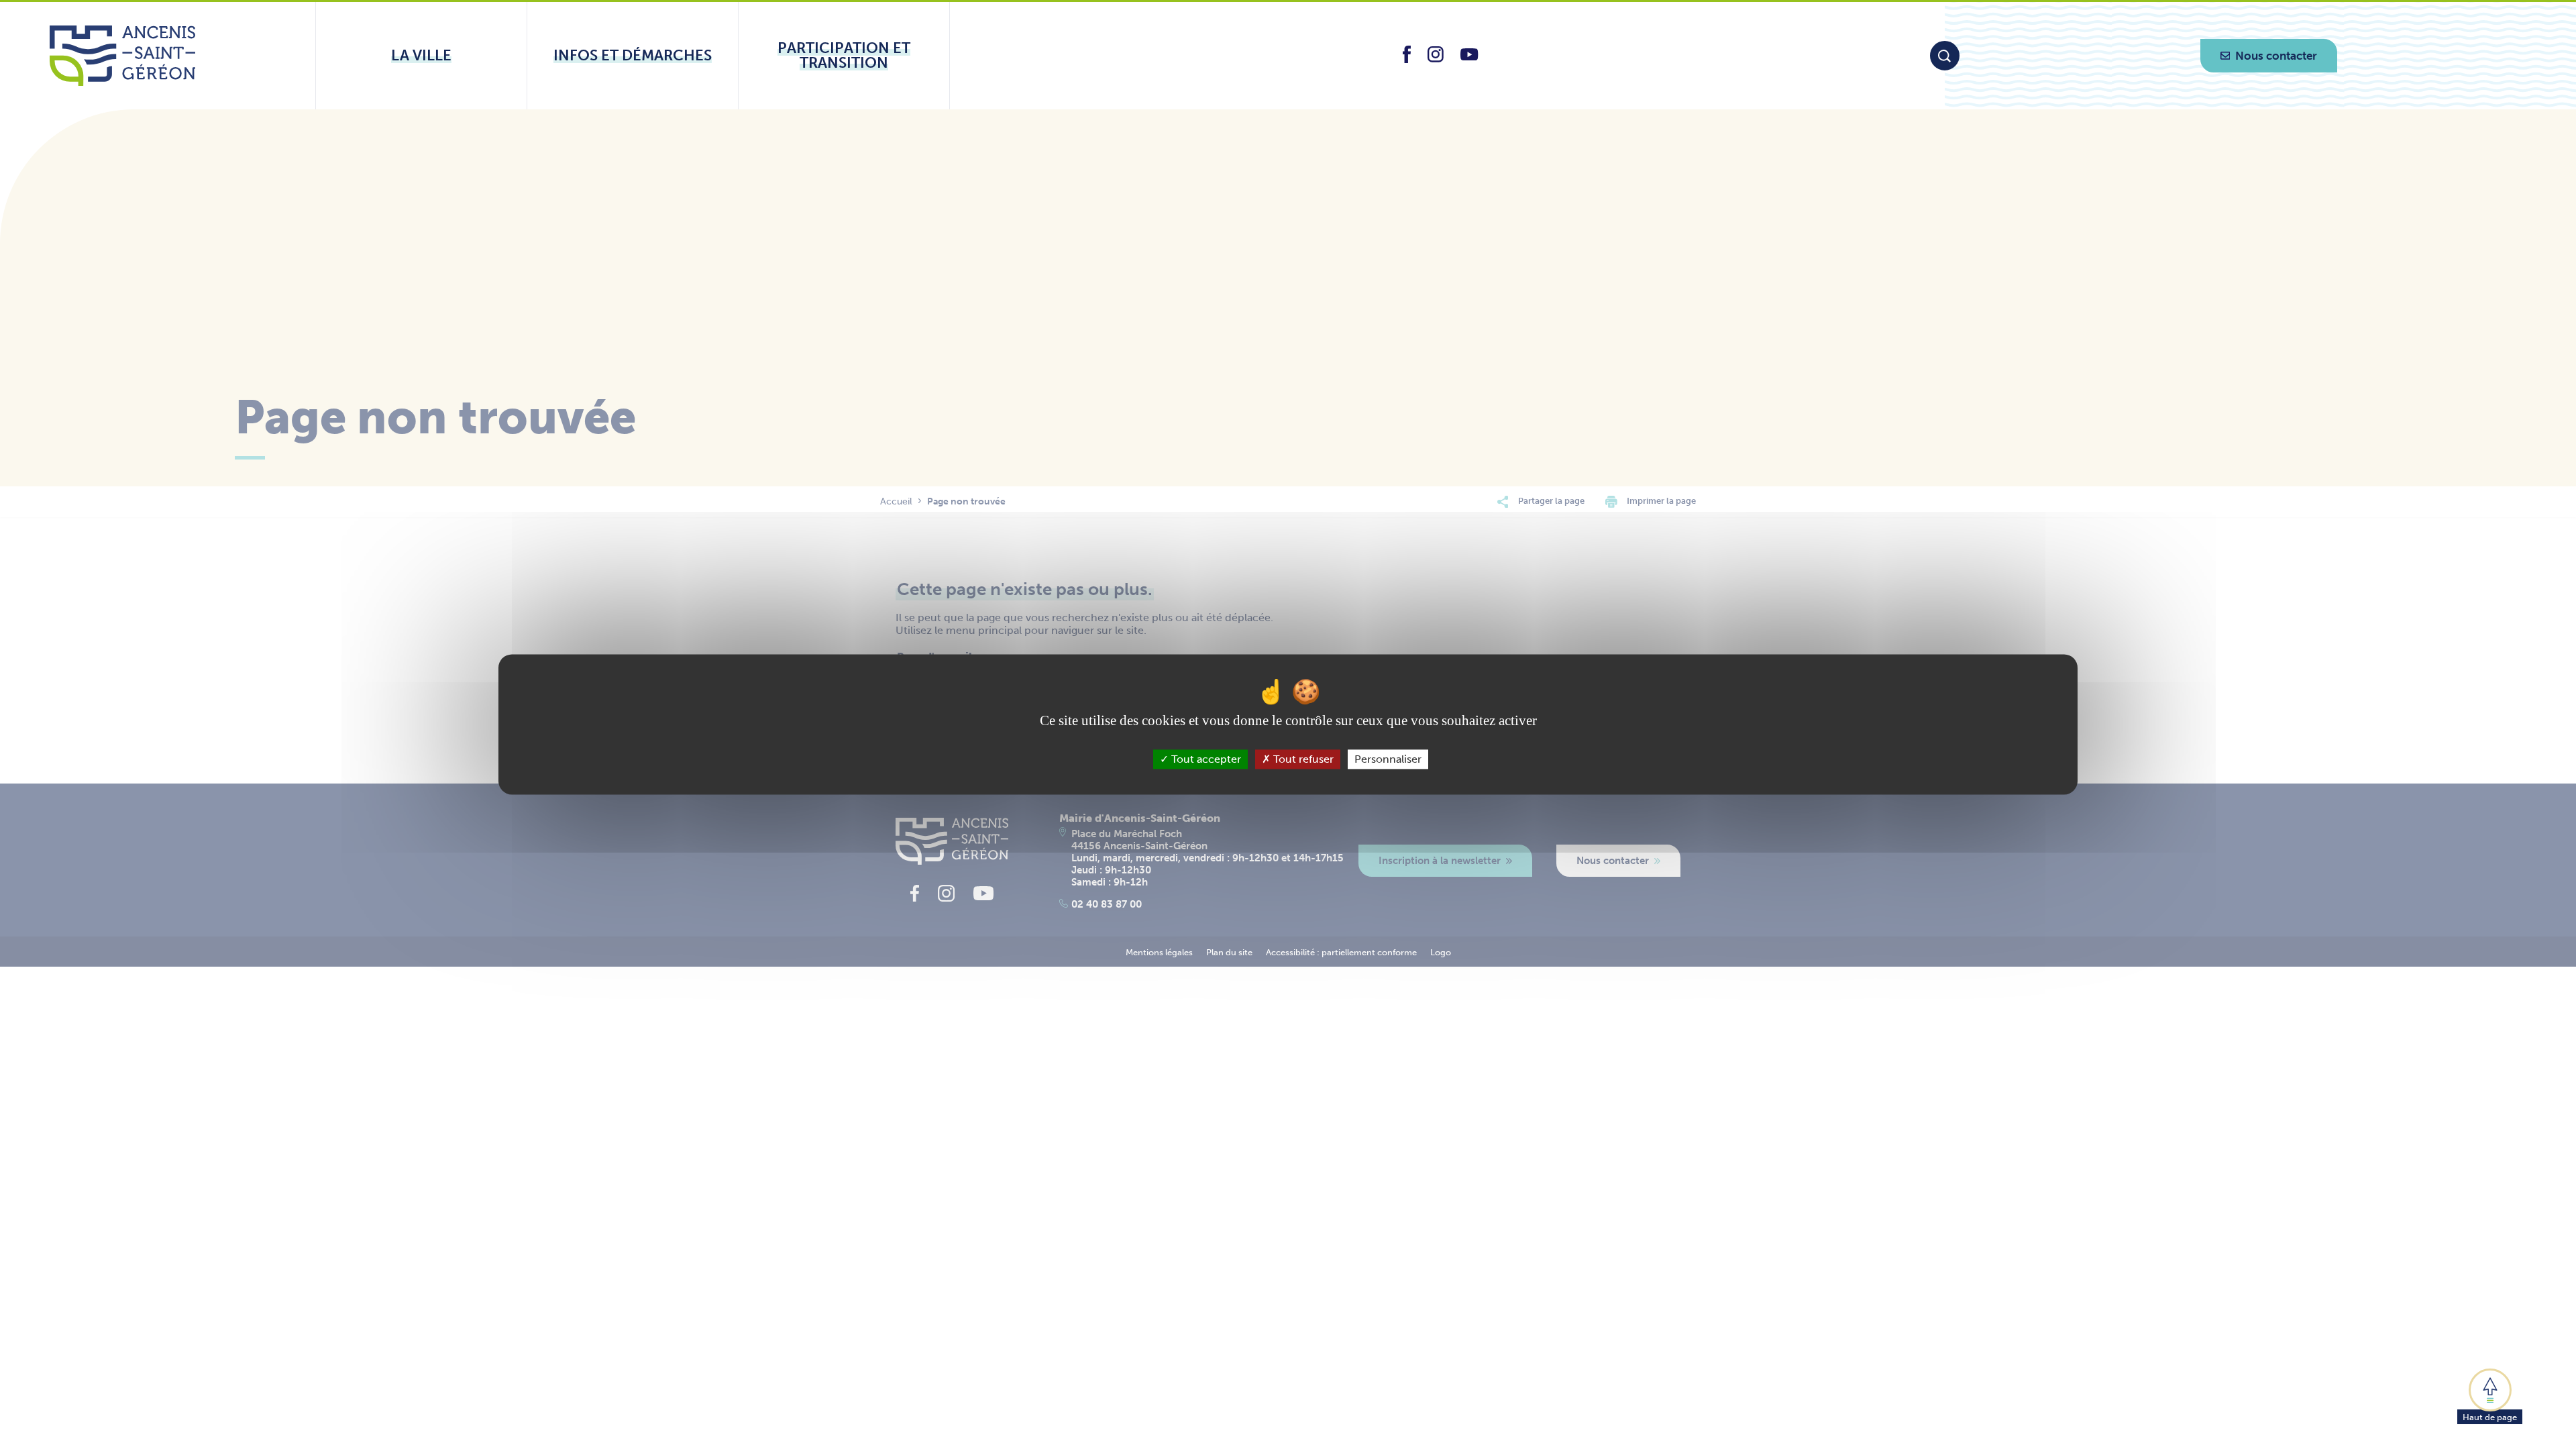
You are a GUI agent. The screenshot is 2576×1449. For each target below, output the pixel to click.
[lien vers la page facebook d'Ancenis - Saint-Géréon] (1407, 59)
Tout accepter (1205, 759)
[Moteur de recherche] (1945, 56)
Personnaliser (1388, 759)
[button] (2490, 1395)
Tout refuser (1302, 759)
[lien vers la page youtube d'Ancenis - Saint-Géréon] (1469, 57)
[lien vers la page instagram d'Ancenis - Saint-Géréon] (1436, 59)
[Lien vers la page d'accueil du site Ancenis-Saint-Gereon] (122, 56)
